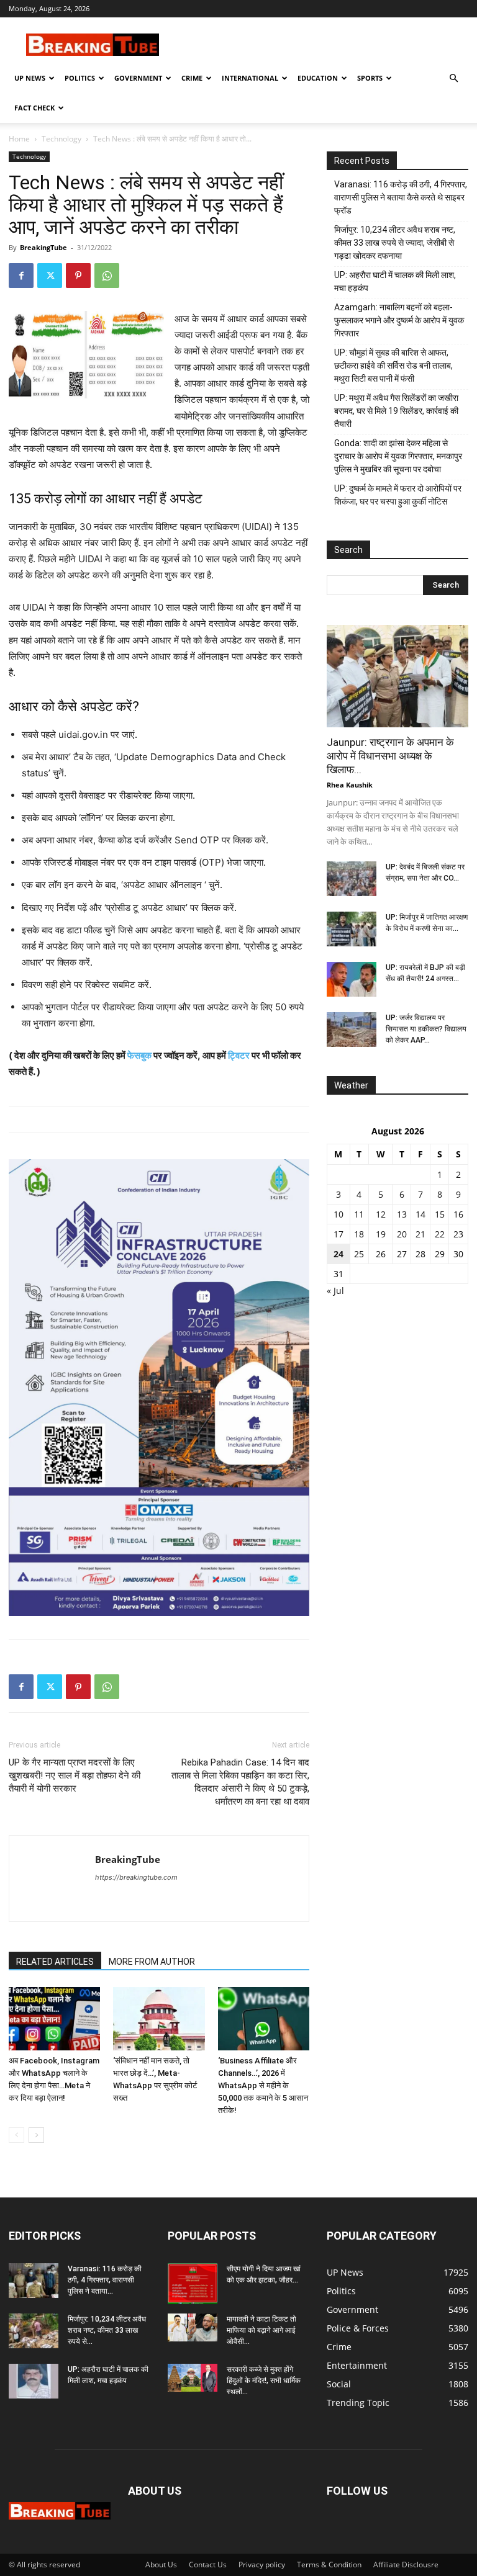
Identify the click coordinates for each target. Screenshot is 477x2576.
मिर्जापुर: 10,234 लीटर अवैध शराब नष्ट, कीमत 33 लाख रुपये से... (107, 2330)
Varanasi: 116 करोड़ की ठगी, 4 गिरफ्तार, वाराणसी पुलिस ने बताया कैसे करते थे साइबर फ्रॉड (401, 197)
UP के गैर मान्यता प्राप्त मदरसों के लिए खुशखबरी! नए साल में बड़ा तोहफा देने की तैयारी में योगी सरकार (75, 1775)
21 (420, 1234)
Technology (61, 139)
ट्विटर (239, 1055)
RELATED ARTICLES (55, 1962)
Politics (80, 78)
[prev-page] (16, 2135)
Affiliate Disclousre (406, 2565)
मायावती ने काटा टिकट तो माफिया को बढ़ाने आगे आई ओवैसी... (261, 2330)
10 (338, 1214)
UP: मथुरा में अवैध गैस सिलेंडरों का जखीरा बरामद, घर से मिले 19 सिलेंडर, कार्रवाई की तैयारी (396, 411)
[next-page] (36, 2135)
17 (338, 1234)
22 (440, 1234)
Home (19, 139)
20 (402, 1234)
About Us (161, 2565)
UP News (30, 78)
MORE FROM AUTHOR (152, 1962)
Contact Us (208, 2565)
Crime (192, 78)
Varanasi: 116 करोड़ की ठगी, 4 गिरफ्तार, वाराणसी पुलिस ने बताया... (105, 2280)
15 (440, 1214)
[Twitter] (50, 276)
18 (359, 1234)
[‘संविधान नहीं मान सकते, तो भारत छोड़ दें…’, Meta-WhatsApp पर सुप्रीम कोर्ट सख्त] (159, 2018)
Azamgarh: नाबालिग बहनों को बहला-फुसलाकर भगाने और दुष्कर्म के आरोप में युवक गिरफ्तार (399, 320)
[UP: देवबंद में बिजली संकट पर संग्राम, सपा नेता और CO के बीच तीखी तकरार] (352, 879)
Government (138, 78)
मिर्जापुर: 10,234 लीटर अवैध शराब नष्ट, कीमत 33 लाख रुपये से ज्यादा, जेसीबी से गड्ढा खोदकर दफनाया (395, 243)
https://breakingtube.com (136, 1877)
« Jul (335, 1290)
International (250, 78)
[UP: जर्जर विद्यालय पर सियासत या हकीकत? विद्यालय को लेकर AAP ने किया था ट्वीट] (352, 1030)
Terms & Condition (329, 2565)
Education (318, 78)
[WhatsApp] (107, 276)
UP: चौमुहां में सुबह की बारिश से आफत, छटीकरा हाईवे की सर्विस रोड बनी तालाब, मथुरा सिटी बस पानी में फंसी (393, 366)
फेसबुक (139, 1055)
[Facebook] (21, 276)
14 (420, 1214)
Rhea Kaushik (350, 785)
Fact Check (34, 108)
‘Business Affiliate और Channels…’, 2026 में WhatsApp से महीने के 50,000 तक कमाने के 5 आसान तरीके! (263, 2085)
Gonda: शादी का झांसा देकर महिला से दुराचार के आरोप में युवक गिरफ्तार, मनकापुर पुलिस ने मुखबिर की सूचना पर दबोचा (398, 456)
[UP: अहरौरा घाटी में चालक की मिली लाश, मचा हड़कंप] (34, 2381)
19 (381, 1234)
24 (338, 1254)
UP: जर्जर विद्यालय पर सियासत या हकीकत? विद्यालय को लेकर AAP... (426, 1029)
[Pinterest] (78, 276)
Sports (370, 78)
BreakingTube (43, 247)
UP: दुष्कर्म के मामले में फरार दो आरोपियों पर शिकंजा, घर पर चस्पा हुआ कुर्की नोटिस (398, 495)
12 (381, 1214)
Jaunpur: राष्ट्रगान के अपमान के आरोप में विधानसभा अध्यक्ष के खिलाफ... (390, 756)
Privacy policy (262, 2565)
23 (458, 1234)
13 (402, 1214)
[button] (453, 79)
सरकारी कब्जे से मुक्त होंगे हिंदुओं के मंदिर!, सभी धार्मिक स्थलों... (264, 2381)
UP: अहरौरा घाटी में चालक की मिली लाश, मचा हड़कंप (395, 281)
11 (359, 1214)
